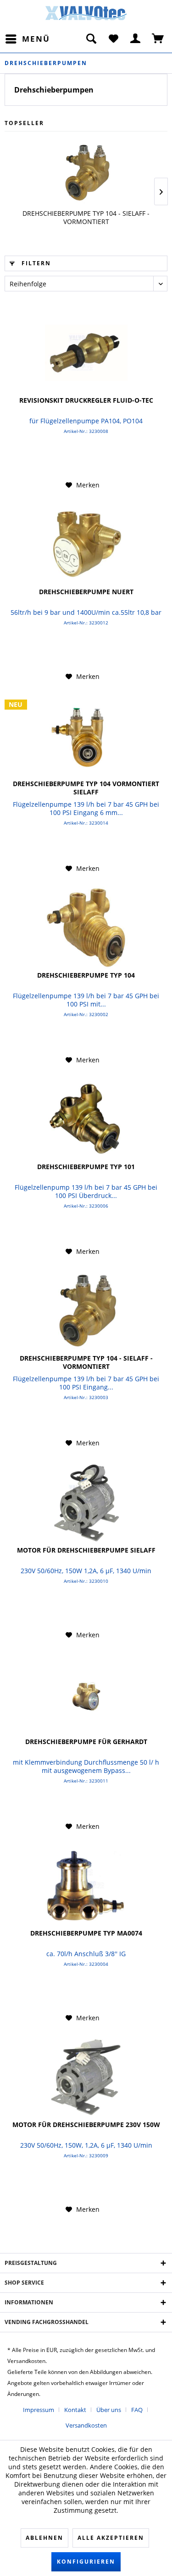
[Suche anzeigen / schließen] (91, 39)
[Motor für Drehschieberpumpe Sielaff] (86, 1503)
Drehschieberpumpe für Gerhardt (86, 1742)
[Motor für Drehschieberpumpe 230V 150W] (86, 2077)
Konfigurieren (86, 2562)
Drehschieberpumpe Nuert (86, 592)
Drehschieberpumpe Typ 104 (86, 975)
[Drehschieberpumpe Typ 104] (86, 928)
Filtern (35, 263)
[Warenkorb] (158, 39)
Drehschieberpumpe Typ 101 (86, 1167)
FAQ (137, 2410)
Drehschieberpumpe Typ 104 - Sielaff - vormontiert (86, 218)
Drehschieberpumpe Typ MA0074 (86, 1933)
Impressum (39, 2410)
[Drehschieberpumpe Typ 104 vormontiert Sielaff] (86, 736)
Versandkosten (86, 2425)
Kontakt (75, 2410)
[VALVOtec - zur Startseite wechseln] (86, 16)
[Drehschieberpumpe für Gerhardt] (86, 1694)
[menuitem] (27, 39)
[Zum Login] (136, 39)
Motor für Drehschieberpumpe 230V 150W (86, 2125)
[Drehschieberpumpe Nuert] (86, 544)
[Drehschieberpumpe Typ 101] (86, 1119)
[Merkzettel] (113, 39)
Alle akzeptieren (111, 2538)
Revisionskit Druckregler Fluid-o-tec (86, 400)
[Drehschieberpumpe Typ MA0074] (86, 1886)
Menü (36, 39)
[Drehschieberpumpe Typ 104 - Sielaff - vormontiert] (86, 173)
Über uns (109, 2410)
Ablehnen (44, 2538)
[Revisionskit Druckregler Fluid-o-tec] (86, 353)
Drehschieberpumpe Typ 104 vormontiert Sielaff (86, 788)
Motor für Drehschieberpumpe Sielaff (86, 1550)
